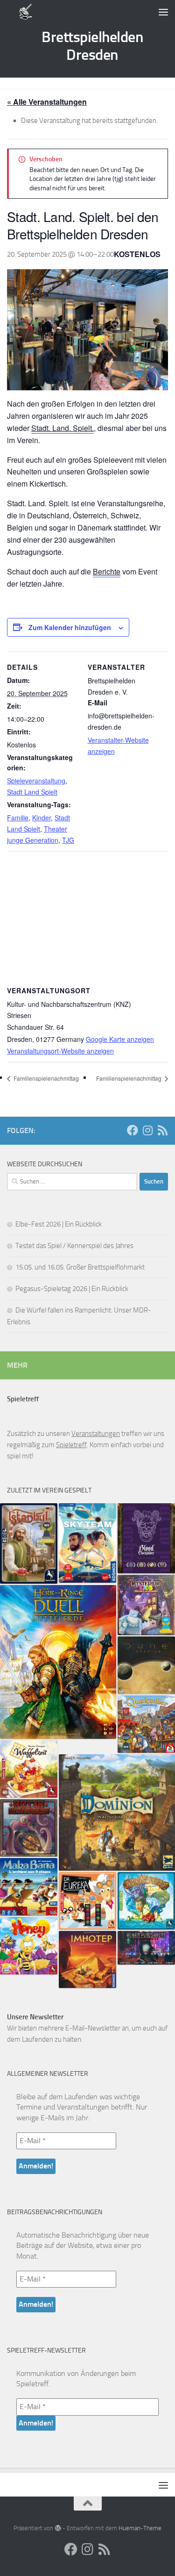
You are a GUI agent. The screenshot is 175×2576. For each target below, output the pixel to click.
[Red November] (29, 1828)
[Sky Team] (87, 1543)
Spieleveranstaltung (36, 781)
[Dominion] (117, 1812)
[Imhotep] (87, 1959)
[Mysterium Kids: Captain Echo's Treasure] (146, 1605)
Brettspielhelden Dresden (92, 46)
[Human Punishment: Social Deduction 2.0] (146, 1948)
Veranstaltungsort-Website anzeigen (60, 1051)
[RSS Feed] (162, 1130)
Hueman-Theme (140, 2528)
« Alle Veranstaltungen (47, 102)
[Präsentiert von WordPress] (58, 2528)
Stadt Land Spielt (32, 792)
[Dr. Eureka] (87, 1901)
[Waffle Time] (29, 1769)
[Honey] (29, 1946)
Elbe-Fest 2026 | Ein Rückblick (59, 1224)
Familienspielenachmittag (45, 1078)
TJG (68, 840)
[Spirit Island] (146, 1901)
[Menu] (163, 12)
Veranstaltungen (96, 1434)
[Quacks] (146, 1724)
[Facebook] (133, 1130)
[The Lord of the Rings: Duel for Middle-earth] (58, 1662)
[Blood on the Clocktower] (146, 1538)
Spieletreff (71, 1445)
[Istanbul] (29, 1543)
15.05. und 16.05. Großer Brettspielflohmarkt (80, 1267)
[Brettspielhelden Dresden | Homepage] (26, 12)
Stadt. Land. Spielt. (63, 428)
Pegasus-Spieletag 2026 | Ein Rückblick (72, 1289)
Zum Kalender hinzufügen (70, 627)
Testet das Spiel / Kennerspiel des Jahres (74, 1246)
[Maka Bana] (29, 1887)
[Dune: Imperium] (146, 1665)
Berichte (107, 571)
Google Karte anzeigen (120, 1039)
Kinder (42, 818)
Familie (18, 818)
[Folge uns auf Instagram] (147, 1130)
